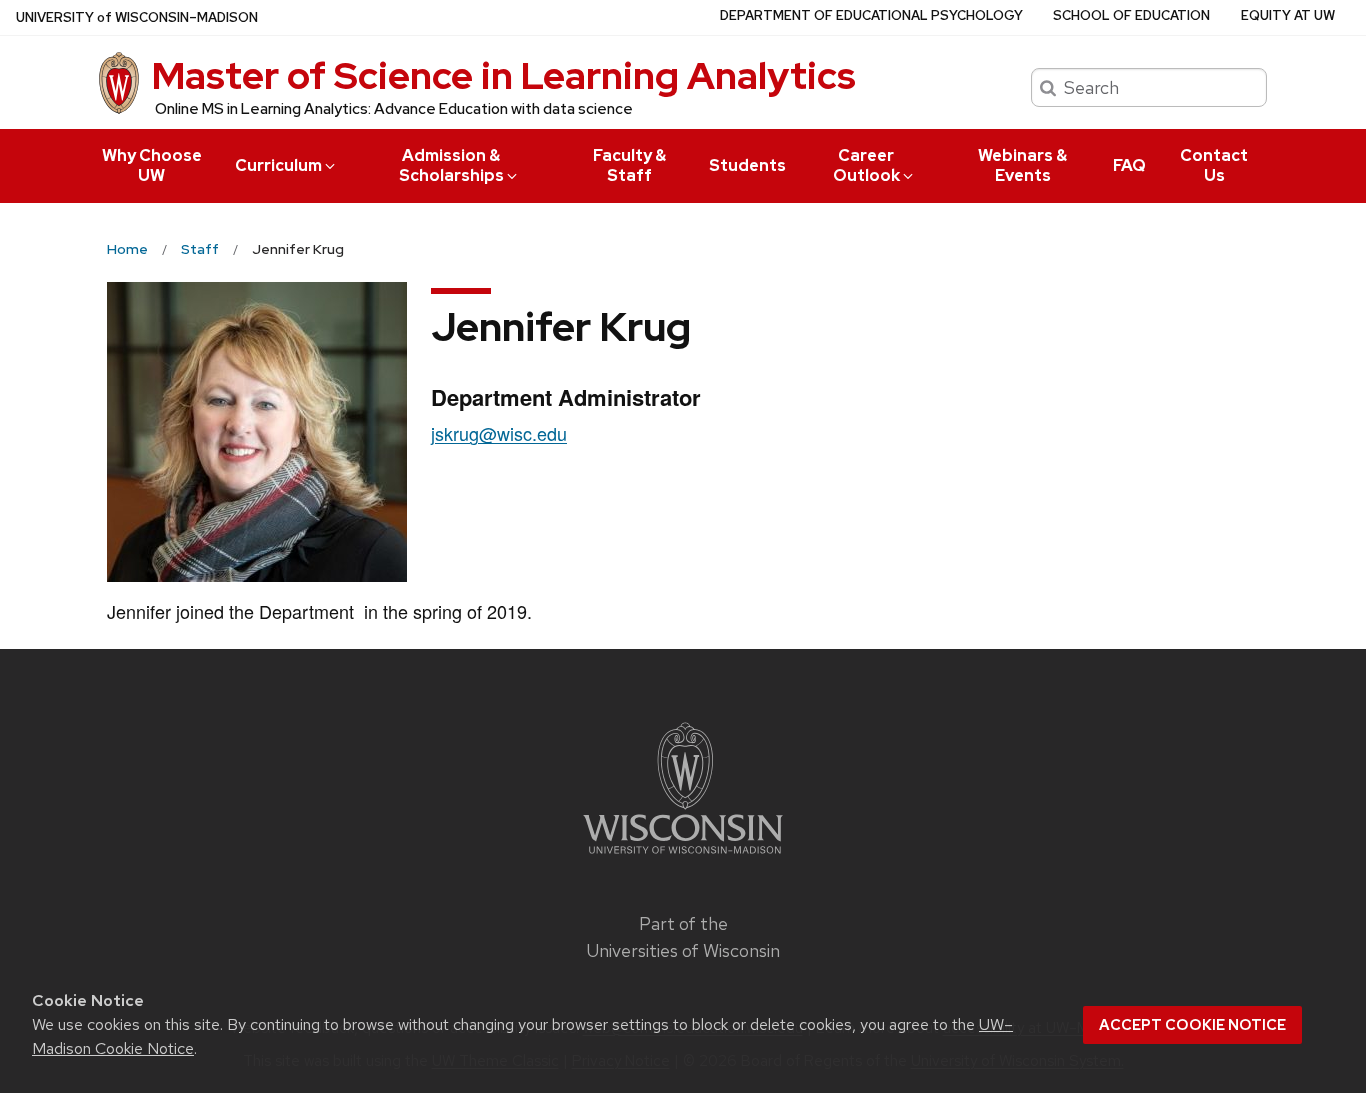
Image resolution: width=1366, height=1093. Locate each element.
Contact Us (1214, 165)
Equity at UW (1288, 15)
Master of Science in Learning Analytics (504, 75)
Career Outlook (866, 165)
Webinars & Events (1022, 165)
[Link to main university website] (683, 856)
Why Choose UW (152, 165)
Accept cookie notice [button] (1192, 1025)
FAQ (1129, 165)
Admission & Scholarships (451, 165)
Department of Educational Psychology (871, 15)
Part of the (683, 937)
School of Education (1131, 15)
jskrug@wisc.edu (499, 433)
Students (747, 165)
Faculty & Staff (629, 165)
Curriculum (278, 165)
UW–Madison (137, 17)
